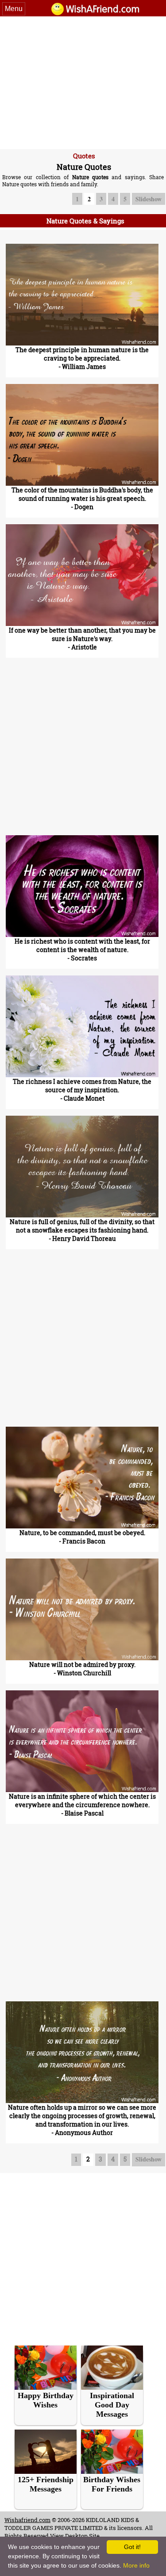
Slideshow (149, 199)
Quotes (84, 156)
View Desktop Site (75, 2536)
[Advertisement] (83, 83)
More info (136, 2565)
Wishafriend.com (27, 2520)
